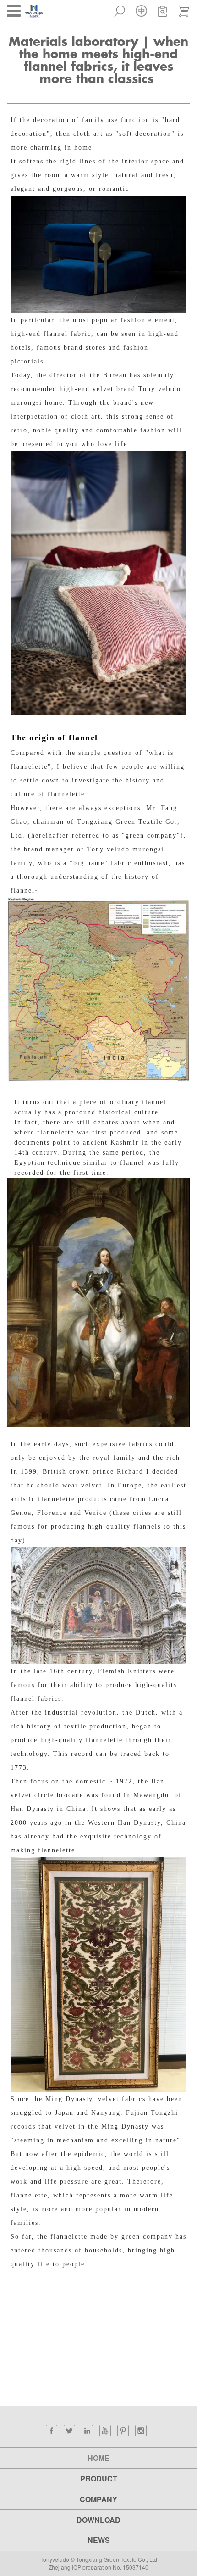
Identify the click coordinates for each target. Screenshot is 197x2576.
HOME (98, 2458)
